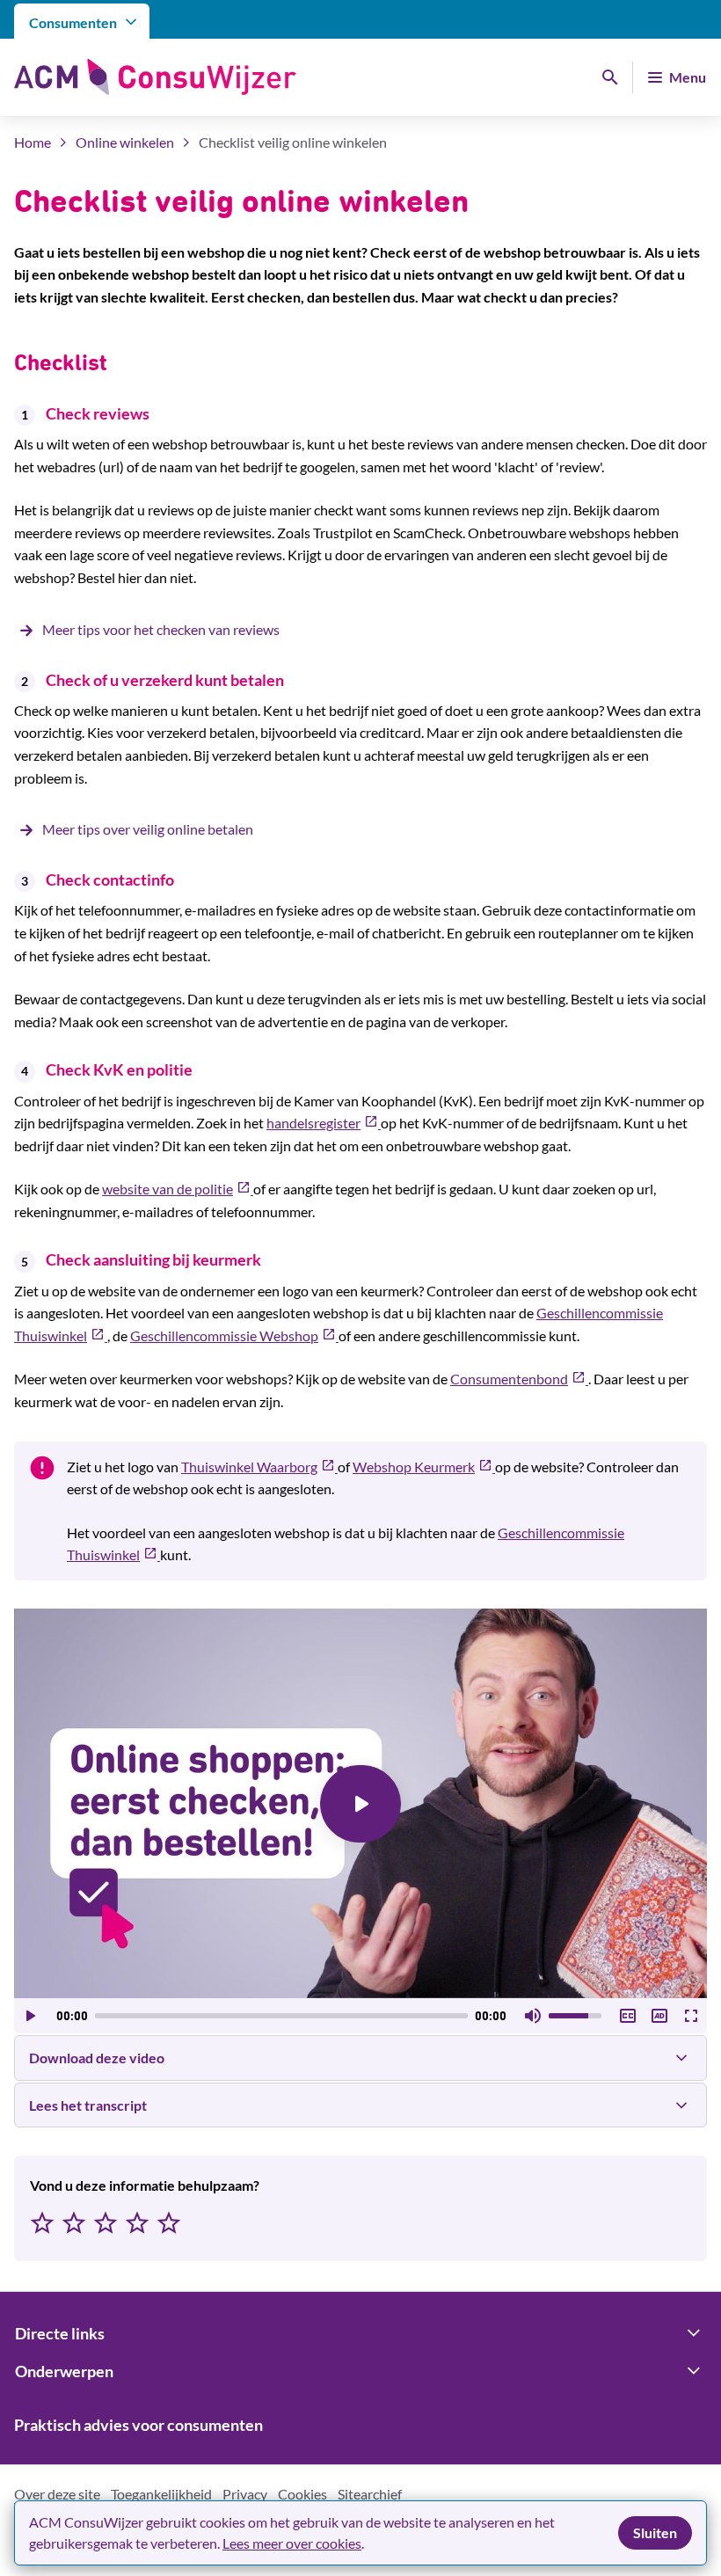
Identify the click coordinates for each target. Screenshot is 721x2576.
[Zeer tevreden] (169, 2224)
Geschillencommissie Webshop (234, 1335)
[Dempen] (533, 2016)
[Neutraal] (106, 2224)
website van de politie (178, 1189)
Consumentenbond (519, 1379)
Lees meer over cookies (292, 2543)
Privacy (245, 2494)
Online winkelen (125, 142)
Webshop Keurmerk (424, 1467)
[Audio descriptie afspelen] (659, 2016)
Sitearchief (370, 2494)
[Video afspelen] (360, 1804)
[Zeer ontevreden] (42, 2224)
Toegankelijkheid (161, 2494)
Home (33, 142)
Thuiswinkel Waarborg (259, 1467)
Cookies (302, 2494)
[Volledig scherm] (691, 2016)
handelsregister (324, 1123)
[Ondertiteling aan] (628, 2016)
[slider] (281, 2016)
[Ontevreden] (74, 2224)
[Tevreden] (137, 2224)
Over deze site (57, 2494)
